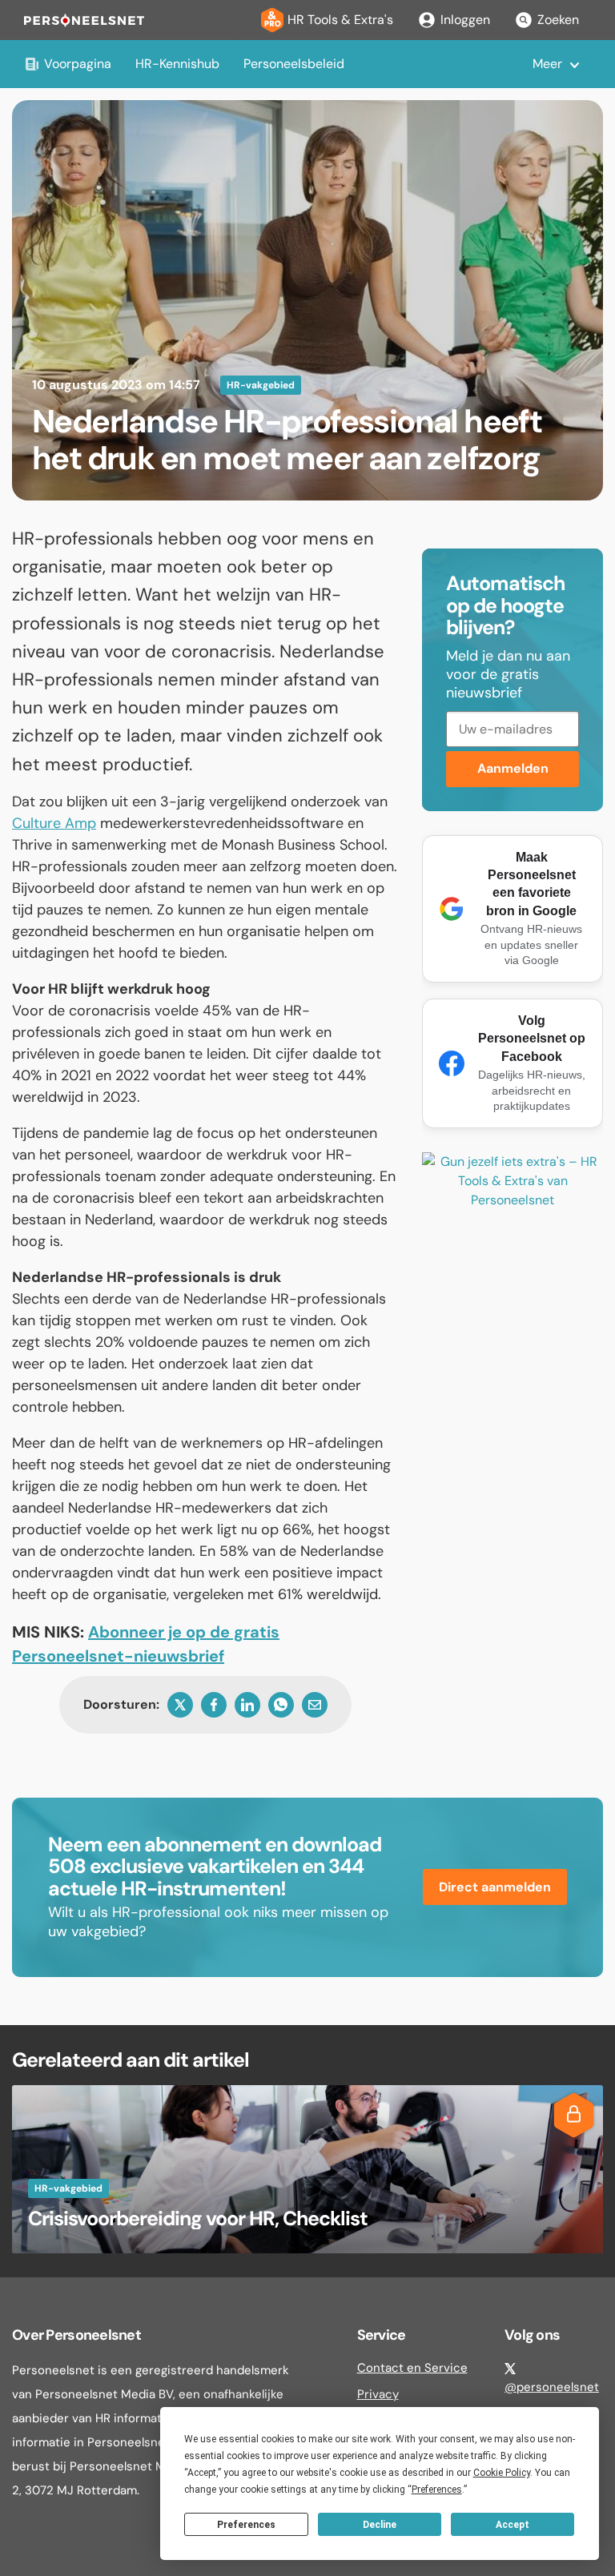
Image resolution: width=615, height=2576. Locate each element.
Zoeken (558, 20)
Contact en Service (412, 2368)
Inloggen (465, 20)
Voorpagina (78, 64)
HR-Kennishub (177, 64)
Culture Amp (54, 823)
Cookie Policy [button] (502, 2473)
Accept (512, 2525)
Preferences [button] (437, 2490)
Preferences (246, 2525)
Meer (547, 64)
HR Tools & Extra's (340, 20)
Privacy (378, 2394)
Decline (380, 2525)
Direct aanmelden (495, 1887)
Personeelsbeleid (294, 64)
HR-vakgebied (261, 385)
